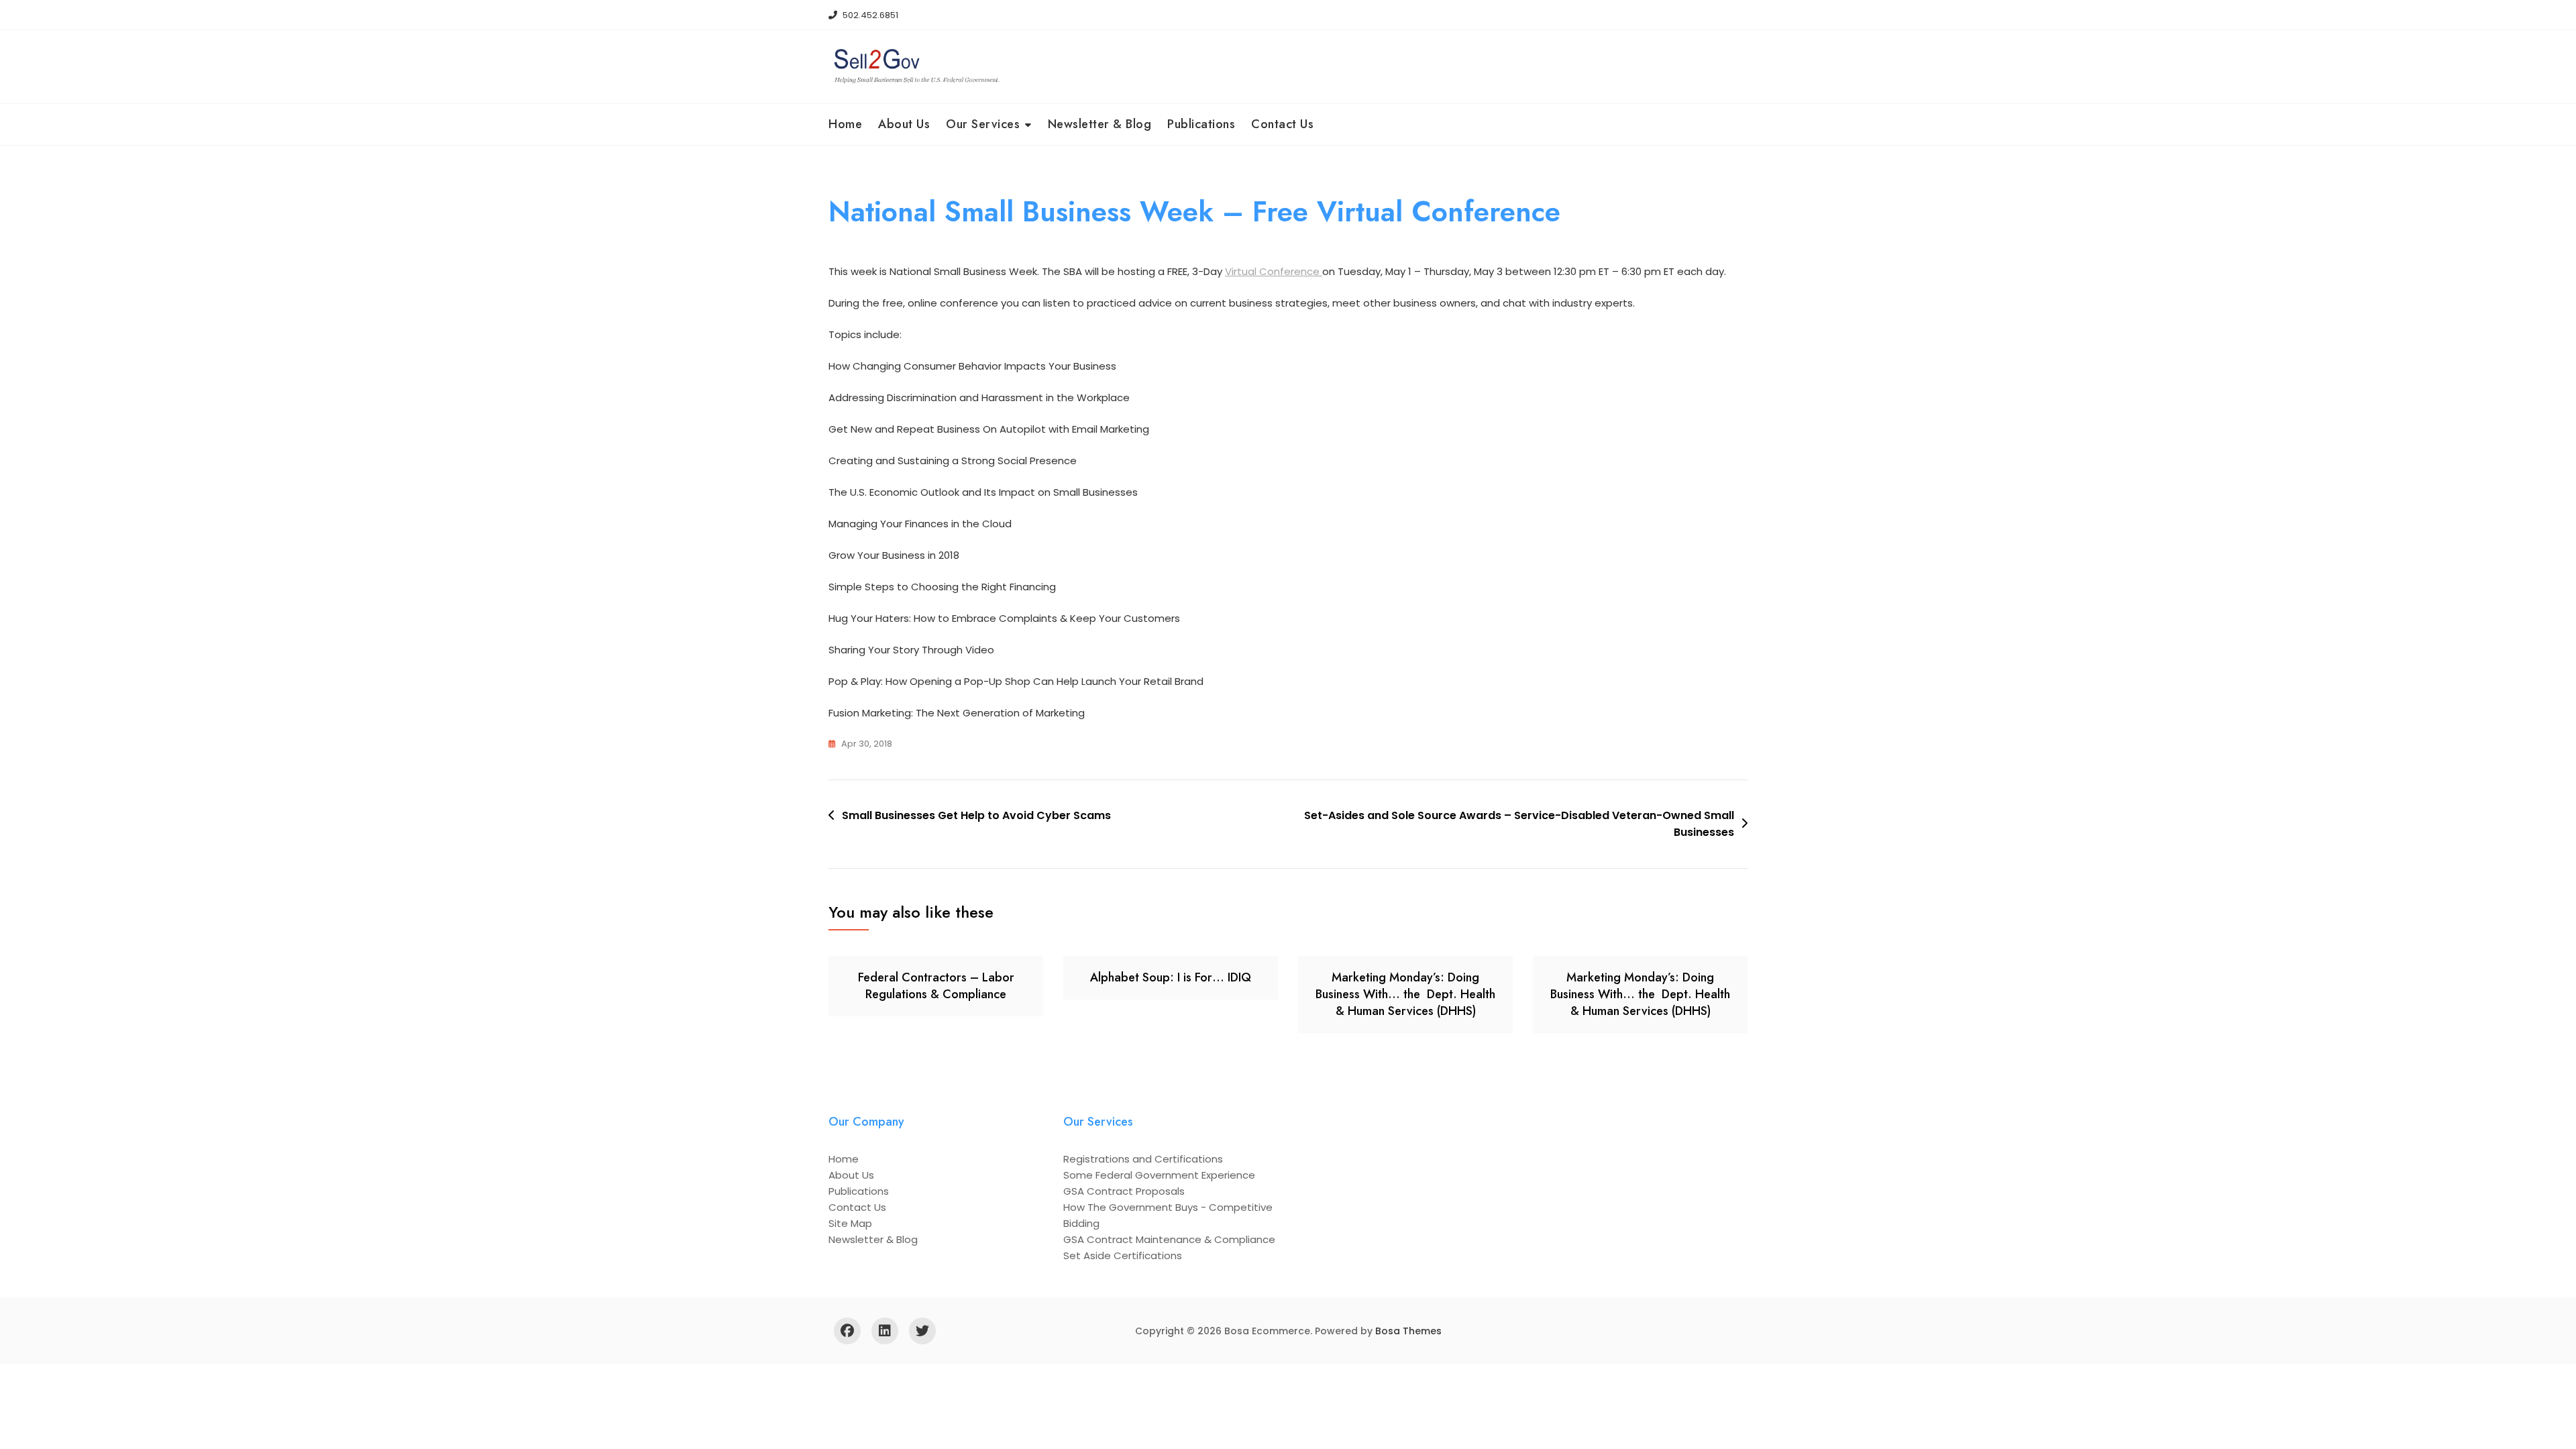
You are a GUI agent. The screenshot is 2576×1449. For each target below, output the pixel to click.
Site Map (850, 1223)
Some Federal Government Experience (1159, 1175)
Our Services (983, 124)
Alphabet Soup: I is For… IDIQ (1171, 977)
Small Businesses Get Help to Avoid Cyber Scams (976, 815)
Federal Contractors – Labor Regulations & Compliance (936, 986)
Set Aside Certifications (1123, 1255)
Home (845, 124)
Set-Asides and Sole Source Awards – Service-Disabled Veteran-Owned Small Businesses (1519, 824)
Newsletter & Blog (1100, 124)
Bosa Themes (1408, 1331)
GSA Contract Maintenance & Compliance (1169, 1239)
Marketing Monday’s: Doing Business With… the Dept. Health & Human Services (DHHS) (1405, 994)
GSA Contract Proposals (1124, 1191)
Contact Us (1282, 124)
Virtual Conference (1274, 271)
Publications (1201, 124)
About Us (904, 124)
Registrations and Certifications (1143, 1159)
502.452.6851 (869, 15)
